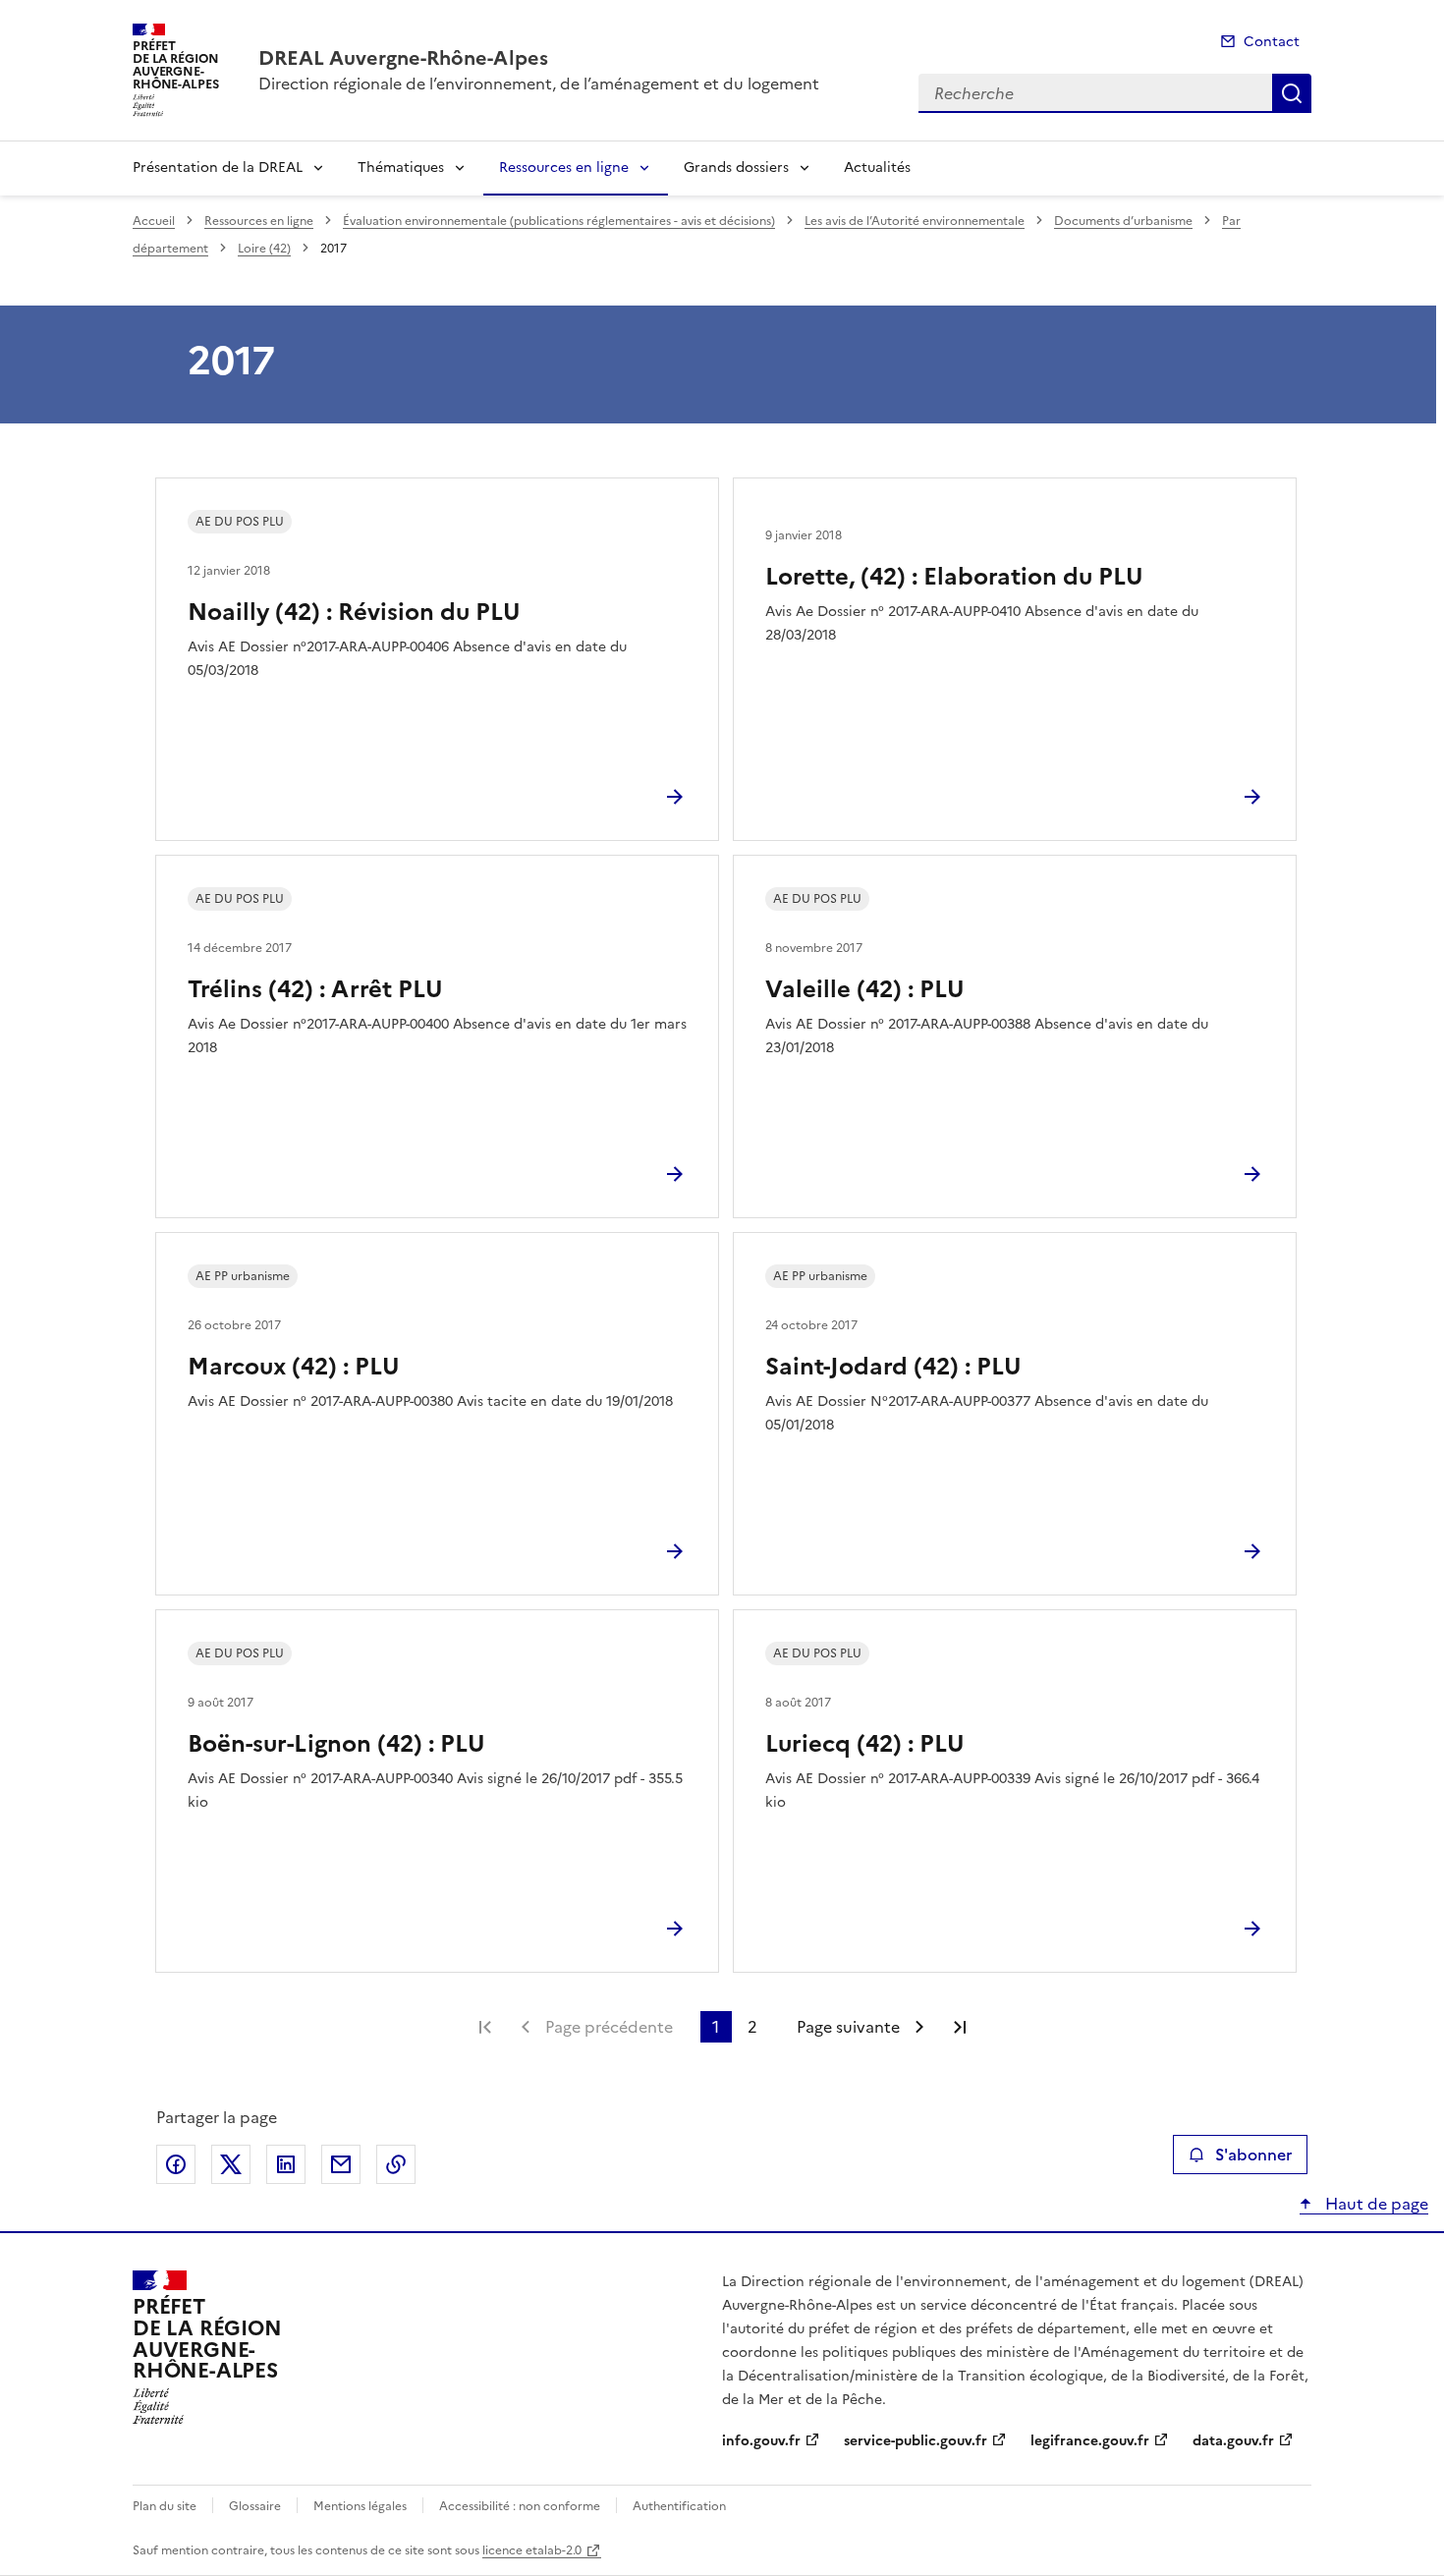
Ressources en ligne (564, 168)
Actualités (877, 168)
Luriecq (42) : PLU (865, 1744)
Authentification (679, 2506)
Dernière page (960, 2027)
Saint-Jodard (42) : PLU (893, 1367)
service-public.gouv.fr (916, 2441)
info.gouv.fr (761, 2441)
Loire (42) (264, 249)
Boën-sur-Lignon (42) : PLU (336, 1744)
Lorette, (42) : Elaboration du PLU (954, 577)
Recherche (1292, 93)
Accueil (154, 221)
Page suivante (848, 2027)
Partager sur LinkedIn (286, 2164)
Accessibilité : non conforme (520, 2506)
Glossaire (255, 2506)
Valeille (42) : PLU (865, 989)
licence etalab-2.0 (532, 2550)
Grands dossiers (736, 168)
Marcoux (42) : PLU (294, 1367)
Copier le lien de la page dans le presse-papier (396, 2164)
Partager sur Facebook (176, 2164)
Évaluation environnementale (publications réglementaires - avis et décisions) (559, 221)
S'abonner (1253, 2155)
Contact (1272, 42)
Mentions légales (360, 2506)
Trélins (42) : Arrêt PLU (315, 989)
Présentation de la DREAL (218, 168)
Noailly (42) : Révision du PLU (354, 612)
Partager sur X (231, 2164)
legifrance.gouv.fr (1090, 2441)
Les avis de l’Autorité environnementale (915, 221)
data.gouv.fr (1233, 2441)
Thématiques (401, 168)
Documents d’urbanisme (1123, 221)
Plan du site (165, 2506)
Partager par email (341, 2164)
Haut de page (1375, 2204)
